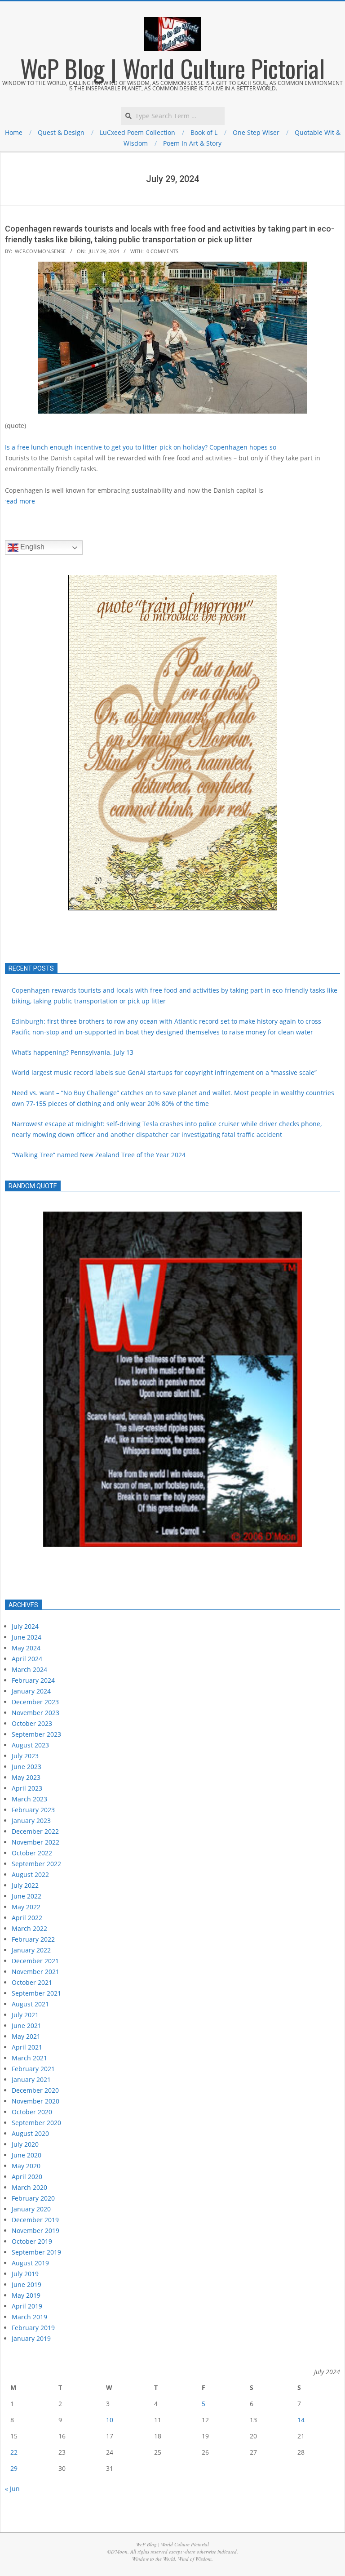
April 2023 (27, 1788)
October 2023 (32, 1723)
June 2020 (27, 2155)
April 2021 (27, 2047)
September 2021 (36, 1993)
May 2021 (26, 2036)
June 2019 (27, 2284)
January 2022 (31, 1950)
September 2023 (36, 1734)
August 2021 (30, 2004)
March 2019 (29, 2317)
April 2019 (27, 2306)
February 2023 (33, 1810)
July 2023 (25, 1756)
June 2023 (27, 1767)
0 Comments (162, 251)
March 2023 (29, 1799)
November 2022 (35, 1842)
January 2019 (31, 2338)
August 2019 (30, 2263)
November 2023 (35, 1713)
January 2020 (31, 2209)
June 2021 (27, 2026)
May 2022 (26, 1907)
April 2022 (27, 1918)
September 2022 (36, 1864)
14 (301, 2420)
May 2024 (26, 1648)
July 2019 (25, 2274)
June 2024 (27, 1637)
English (31, 547)
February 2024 (33, 1680)
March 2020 (29, 2187)
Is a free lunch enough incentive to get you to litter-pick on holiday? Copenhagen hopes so (141, 447)
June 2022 (27, 1896)
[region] (172, 1395)
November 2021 (35, 1972)
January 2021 (31, 2079)
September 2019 (36, 2252)
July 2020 (25, 2144)
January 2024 (31, 1691)
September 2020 (36, 2123)
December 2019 (35, 2220)
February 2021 (33, 2069)
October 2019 (32, 2241)
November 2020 (35, 2101)
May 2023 (26, 1777)
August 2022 (30, 1874)
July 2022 (25, 1885)
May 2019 (26, 2295)
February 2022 (33, 1939)
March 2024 (29, 1669)
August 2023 (30, 1745)
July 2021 (25, 2015)
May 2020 (26, 2166)
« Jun (12, 2489)
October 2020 (32, 2112)
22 (14, 2452)
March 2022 (29, 1928)
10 (110, 2420)
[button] (19, 743)
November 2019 (35, 2231)
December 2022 (35, 1831)
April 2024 (27, 1659)
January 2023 (31, 1821)
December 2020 (35, 2090)
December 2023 (35, 1702)
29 (14, 2468)
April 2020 (27, 2177)
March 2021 (29, 2058)
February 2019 (33, 2328)
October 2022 (32, 1853)
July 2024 (25, 1626)
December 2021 (35, 1961)
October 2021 (32, 1982)
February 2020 (33, 2198)
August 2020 (30, 2133)
